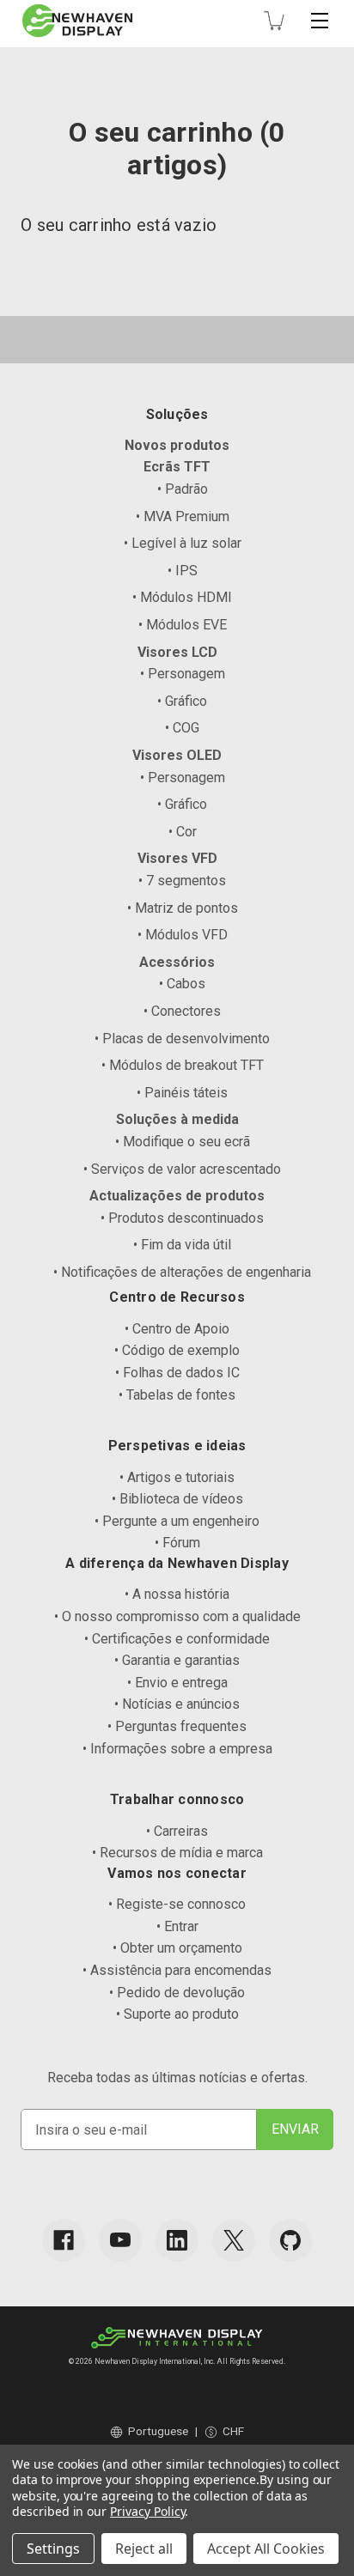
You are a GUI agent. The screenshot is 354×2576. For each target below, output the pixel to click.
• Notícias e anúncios (177, 1704)
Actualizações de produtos (177, 1196)
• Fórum (177, 1543)
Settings (53, 2549)
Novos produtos (177, 445)
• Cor (183, 832)
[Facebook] (64, 2240)
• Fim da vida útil (182, 1245)
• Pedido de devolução (177, 1993)
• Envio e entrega (177, 1683)
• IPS (183, 571)
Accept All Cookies (266, 2549)
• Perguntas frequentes (177, 1726)
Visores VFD (177, 858)
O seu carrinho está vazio (119, 225)
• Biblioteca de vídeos (177, 1499)
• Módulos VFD (183, 935)
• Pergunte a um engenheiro (177, 1521)
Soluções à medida (177, 1119)
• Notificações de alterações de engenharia (182, 1272)
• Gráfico (182, 701)
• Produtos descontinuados (182, 1218)
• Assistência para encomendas (177, 1970)
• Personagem (183, 674)
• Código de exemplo (177, 1350)
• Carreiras (177, 1831)
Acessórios (177, 962)
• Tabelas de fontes (177, 1395)
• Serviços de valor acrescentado (182, 1169)
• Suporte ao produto (177, 2014)
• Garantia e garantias (177, 1660)
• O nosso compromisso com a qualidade (177, 1616)
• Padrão (183, 489)
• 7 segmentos (182, 881)
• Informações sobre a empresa (177, 1749)
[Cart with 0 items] (274, 21)
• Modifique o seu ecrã (183, 1142)
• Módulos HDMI (182, 597)
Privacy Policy (147, 2511)
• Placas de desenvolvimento (182, 1039)
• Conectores (182, 1011)
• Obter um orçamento (177, 1948)
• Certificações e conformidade (177, 1639)
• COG (182, 728)
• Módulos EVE (183, 625)
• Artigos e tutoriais (177, 1477)
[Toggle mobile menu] (320, 21)
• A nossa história (177, 1594)
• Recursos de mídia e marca (177, 1853)
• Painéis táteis (182, 1093)
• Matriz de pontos (183, 908)
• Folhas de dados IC (177, 1373)
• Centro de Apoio (177, 1329)
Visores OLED (177, 755)
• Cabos (182, 984)
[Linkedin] (177, 2240)
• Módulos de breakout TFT (183, 1065)
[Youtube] (120, 2240)
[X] (234, 2240)
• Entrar (177, 1926)
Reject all (144, 2549)
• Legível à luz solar (183, 543)
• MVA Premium (183, 516)
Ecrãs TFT (177, 467)
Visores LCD (177, 652)
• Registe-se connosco (177, 1904)
